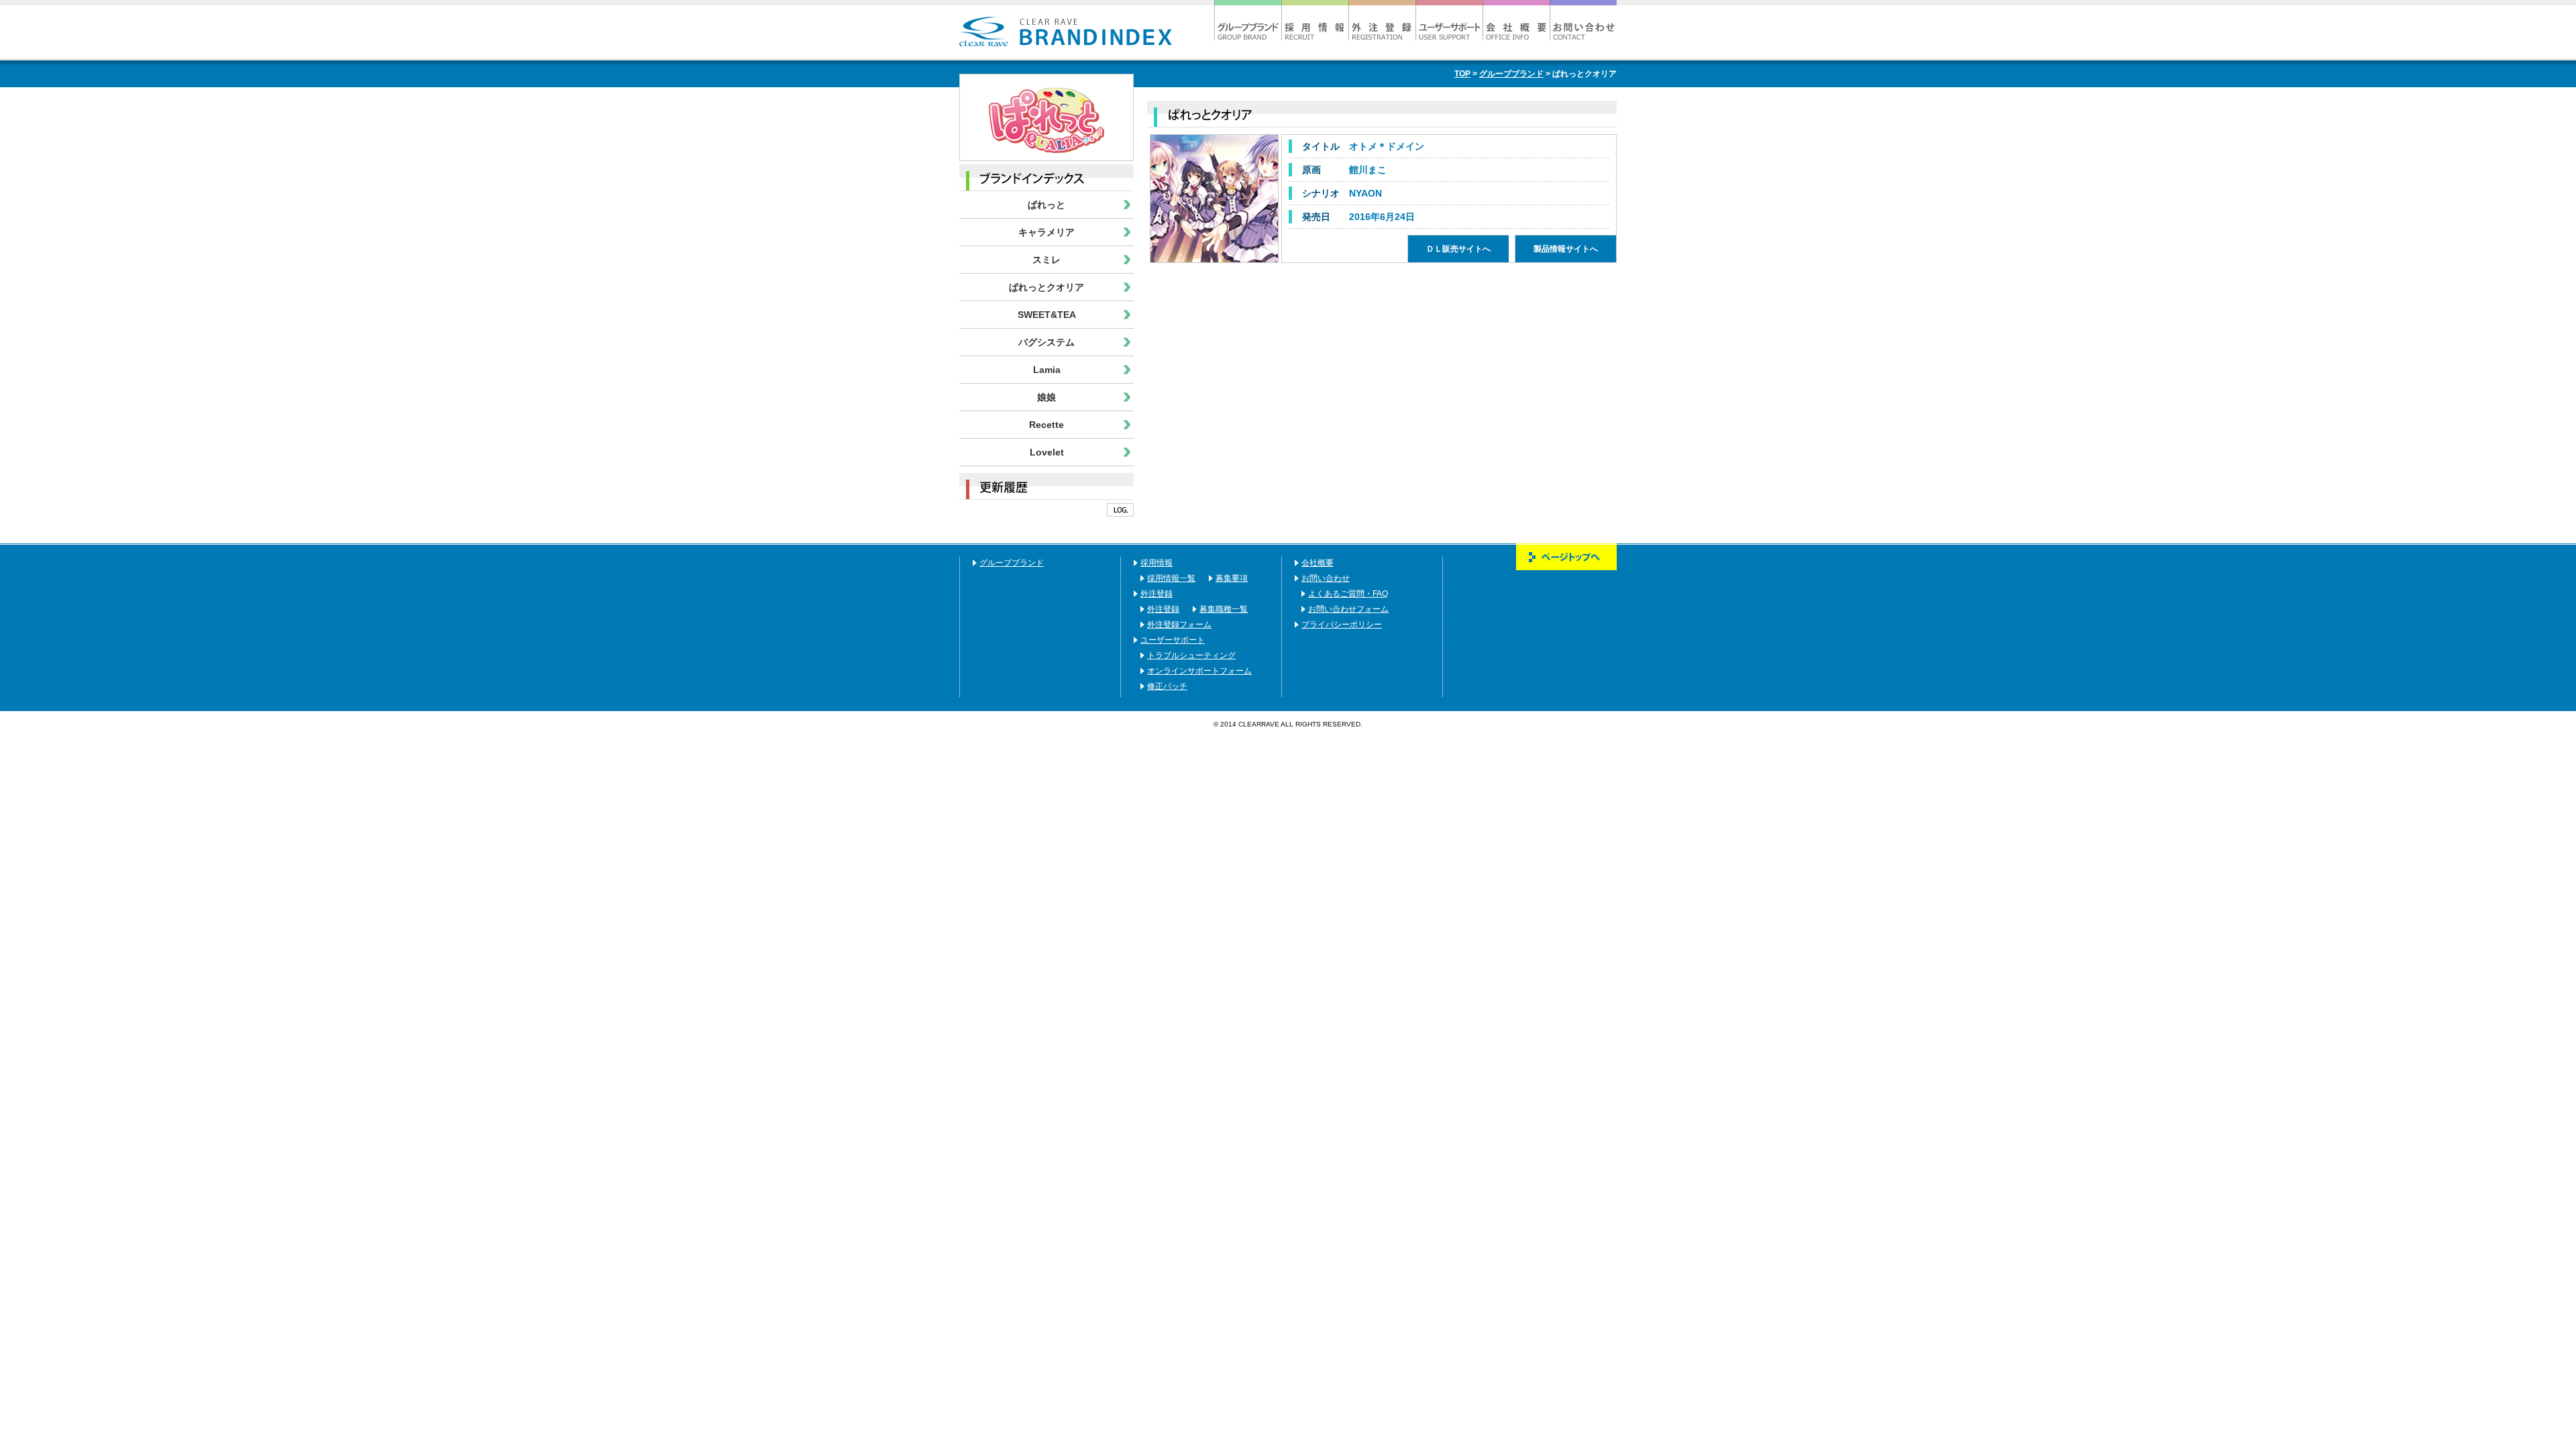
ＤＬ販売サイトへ (1458, 249)
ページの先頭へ (1566, 557)
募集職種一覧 (1224, 609)
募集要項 (1232, 578)
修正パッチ (1167, 686)
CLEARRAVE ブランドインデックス (1066, 32)
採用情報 (1315, 20)
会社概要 (1516, 20)
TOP (1462, 74)
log (1120, 510)
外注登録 (1382, 20)
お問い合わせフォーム (1348, 609)
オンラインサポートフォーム (1199, 671)
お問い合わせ (1583, 20)
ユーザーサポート (1449, 20)
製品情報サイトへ (1214, 199)
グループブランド (1248, 20)
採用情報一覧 (1171, 578)
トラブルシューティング (1191, 655)
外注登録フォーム (1179, 625)
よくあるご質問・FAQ (1348, 594)
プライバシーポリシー (1342, 625)
